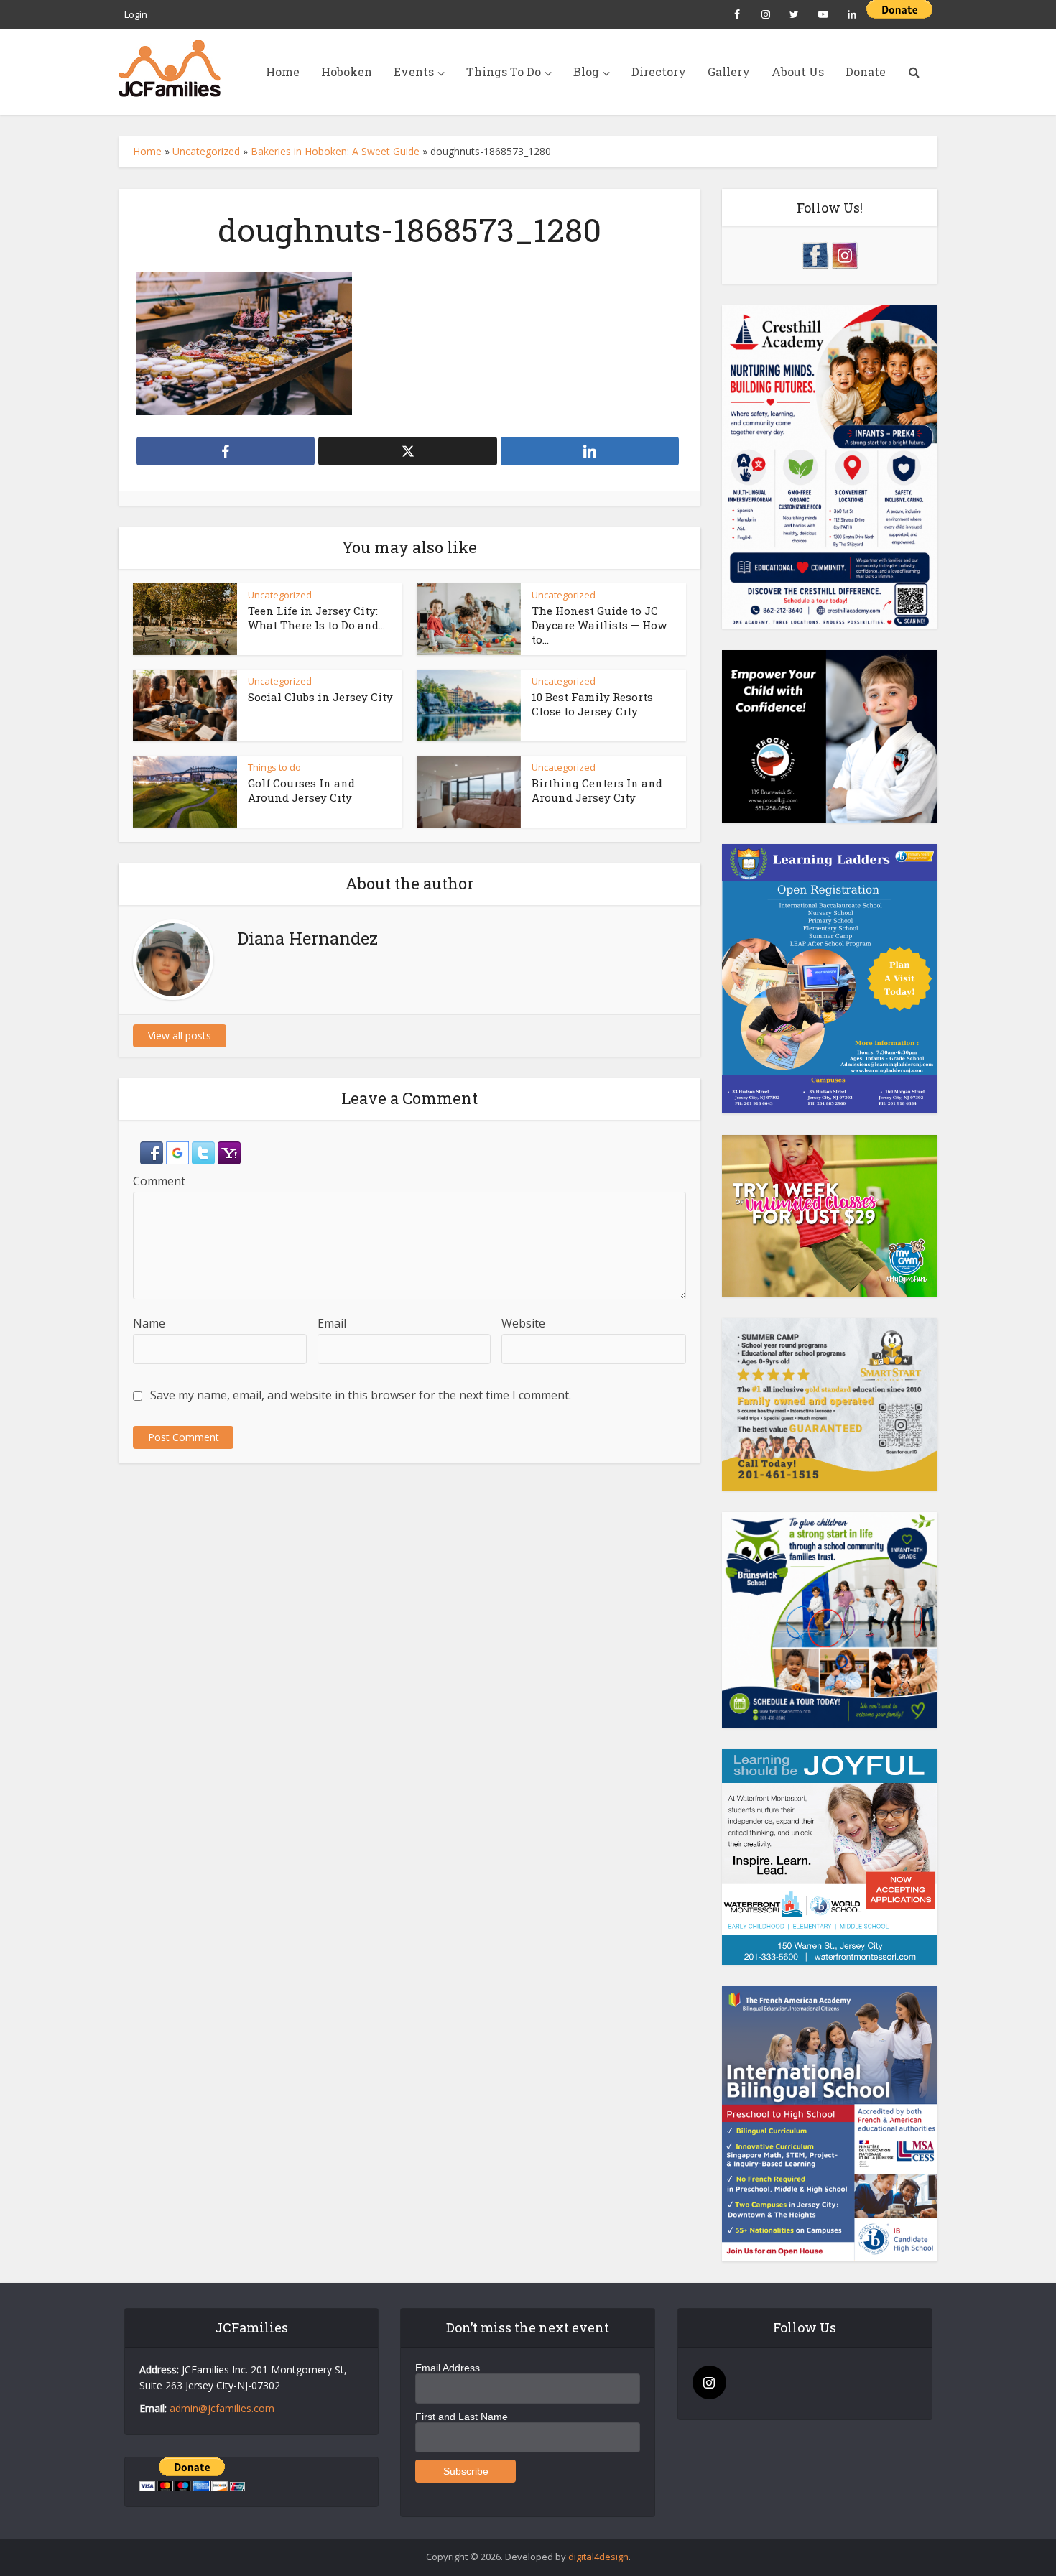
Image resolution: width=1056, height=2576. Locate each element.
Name (149, 1323)
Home (283, 71)
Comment (159, 1181)
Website (523, 1323)
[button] (153, 1152)
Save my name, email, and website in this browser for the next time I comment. (361, 1395)
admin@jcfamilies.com (222, 2408)
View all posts (180, 1036)
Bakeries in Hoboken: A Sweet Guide (335, 151)
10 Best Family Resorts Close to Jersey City (592, 704)
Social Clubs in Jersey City (320, 697)
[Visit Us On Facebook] (815, 254)
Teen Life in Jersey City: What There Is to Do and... (316, 618)
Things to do (274, 767)
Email (332, 1323)
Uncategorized (206, 151)
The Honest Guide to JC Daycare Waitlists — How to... (599, 625)
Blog (586, 71)
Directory (659, 71)
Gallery (729, 71)
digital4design (598, 2557)
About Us (798, 71)
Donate (866, 71)
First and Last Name (462, 2417)
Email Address (448, 2368)
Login (136, 14)
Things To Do (504, 71)
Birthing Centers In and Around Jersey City (597, 790)
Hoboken (347, 71)
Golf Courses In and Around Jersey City (301, 790)
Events (414, 71)
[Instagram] (709, 2382)
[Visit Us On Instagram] (844, 254)
